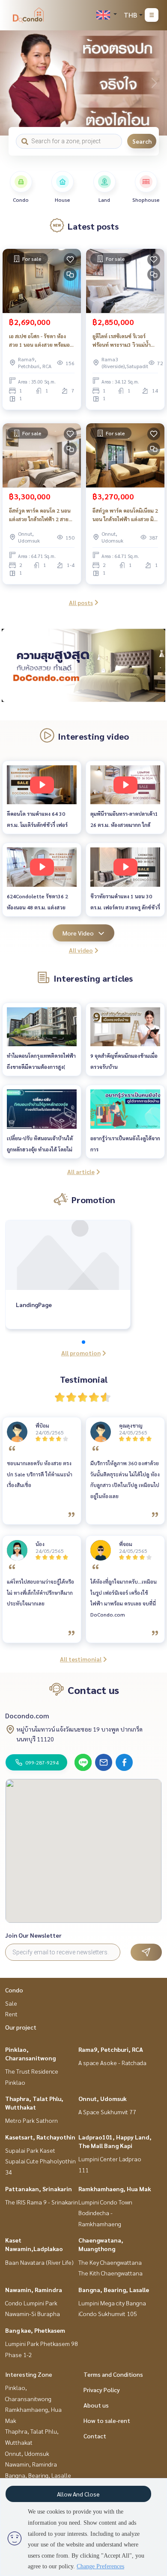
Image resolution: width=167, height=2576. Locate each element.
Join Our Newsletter (33, 1935)
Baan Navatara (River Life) (39, 2262)
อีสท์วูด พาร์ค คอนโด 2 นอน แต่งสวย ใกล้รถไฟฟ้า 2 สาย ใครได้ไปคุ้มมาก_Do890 (40, 515)
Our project (21, 2027)
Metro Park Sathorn (31, 2120)
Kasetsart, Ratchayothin (40, 2137)
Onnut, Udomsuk (103, 2098)
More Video (78, 933)
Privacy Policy (102, 2390)
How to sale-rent (107, 2420)
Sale (11, 2003)
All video (81, 950)
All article (81, 1171)
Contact (95, 2436)
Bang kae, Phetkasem (35, 2330)
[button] (154, 83)
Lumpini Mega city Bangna (112, 2303)
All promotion (81, 1353)
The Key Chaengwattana (110, 2262)
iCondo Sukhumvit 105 (108, 2313)
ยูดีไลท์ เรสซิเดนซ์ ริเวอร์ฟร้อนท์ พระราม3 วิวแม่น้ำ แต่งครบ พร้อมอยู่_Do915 (122, 341)
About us (96, 2405)
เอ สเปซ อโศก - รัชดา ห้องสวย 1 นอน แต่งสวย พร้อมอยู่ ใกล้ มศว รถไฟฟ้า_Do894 (41, 341)
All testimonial (81, 1659)
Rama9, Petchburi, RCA (111, 2049)
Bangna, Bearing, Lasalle (114, 2290)
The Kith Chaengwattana (110, 2273)
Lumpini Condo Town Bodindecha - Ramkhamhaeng (105, 2213)
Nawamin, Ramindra (34, 2290)
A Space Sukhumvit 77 (107, 2112)
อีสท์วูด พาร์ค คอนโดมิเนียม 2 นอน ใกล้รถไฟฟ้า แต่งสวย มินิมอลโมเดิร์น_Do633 (125, 515)
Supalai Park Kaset (30, 2150)
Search (142, 141)
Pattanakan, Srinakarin (39, 2189)
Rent (11, 2014)
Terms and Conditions (113, 2374)
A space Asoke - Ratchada (112, 2063)
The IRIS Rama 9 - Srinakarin (42, 2202)
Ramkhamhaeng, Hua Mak (115, 2189)
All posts (81, 602)
